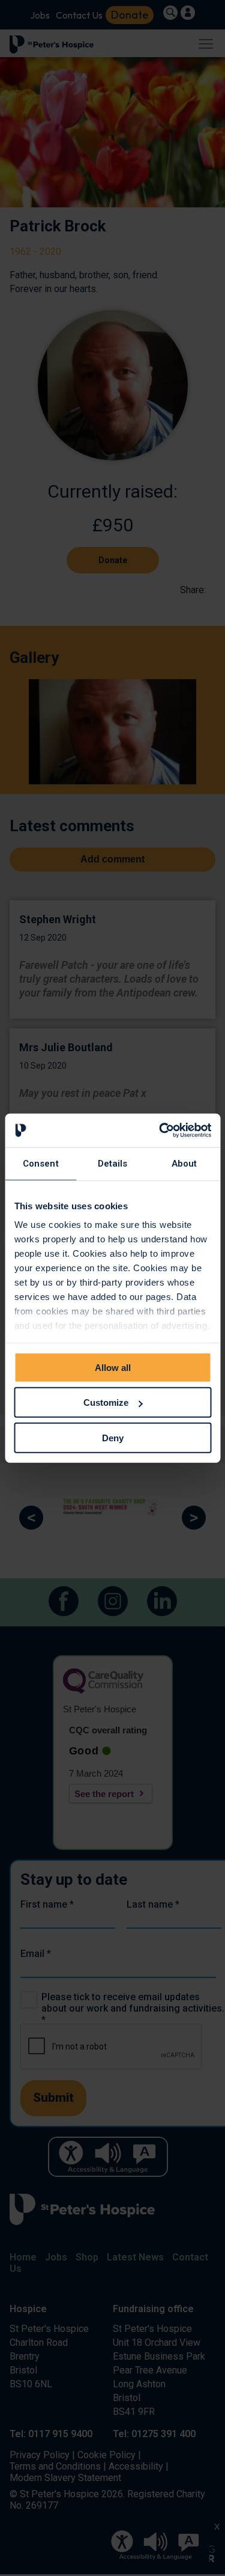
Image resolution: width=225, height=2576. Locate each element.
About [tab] (184, 1163)
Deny (113, 1437)
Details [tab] (113, 1163)
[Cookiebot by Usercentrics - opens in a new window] (160, 1131)
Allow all (113, 1367)
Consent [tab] (41, 1163)
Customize (106, 1402)
